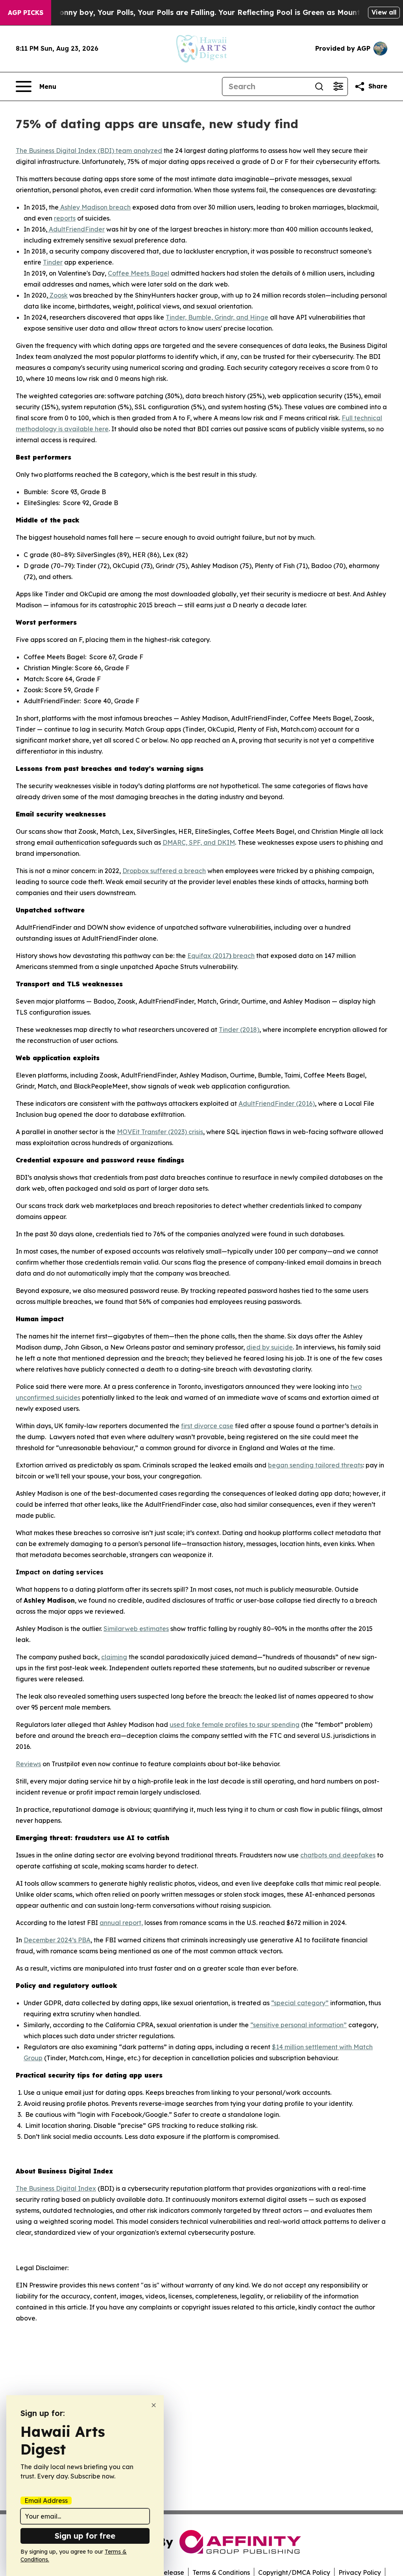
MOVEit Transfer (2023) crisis (160, 1132)
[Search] (319, 86)
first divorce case (207, 1426)
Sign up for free (85, 2536)
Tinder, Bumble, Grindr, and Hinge (217, 317)
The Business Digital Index (56, 2188)
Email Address (46, 2501)
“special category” (300, 2003)
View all (384, 12)
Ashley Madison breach (95, 207)
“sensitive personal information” (299, 2025)
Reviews (28, 1764)
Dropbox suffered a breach (164, 871)
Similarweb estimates (136, 1629)
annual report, (121, 1923)
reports (65, 218)
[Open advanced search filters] (338, 86)
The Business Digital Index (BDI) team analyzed (89, 151)
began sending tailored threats (315, 1465)
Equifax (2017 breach (221, 956)
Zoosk (58, 295)
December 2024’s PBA (57, 1940)
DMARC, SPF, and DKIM (199, 842)
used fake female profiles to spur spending (235, 1725)
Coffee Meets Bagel (139, 273)
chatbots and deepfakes (338, 1855)
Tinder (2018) (239, 1030)
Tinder (53, 262)
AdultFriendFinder (76, 229)
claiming (114, 1657)
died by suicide (270, 1347)
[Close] (154, 2405)
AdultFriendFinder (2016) (277, 1103)
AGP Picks (26, 13)
